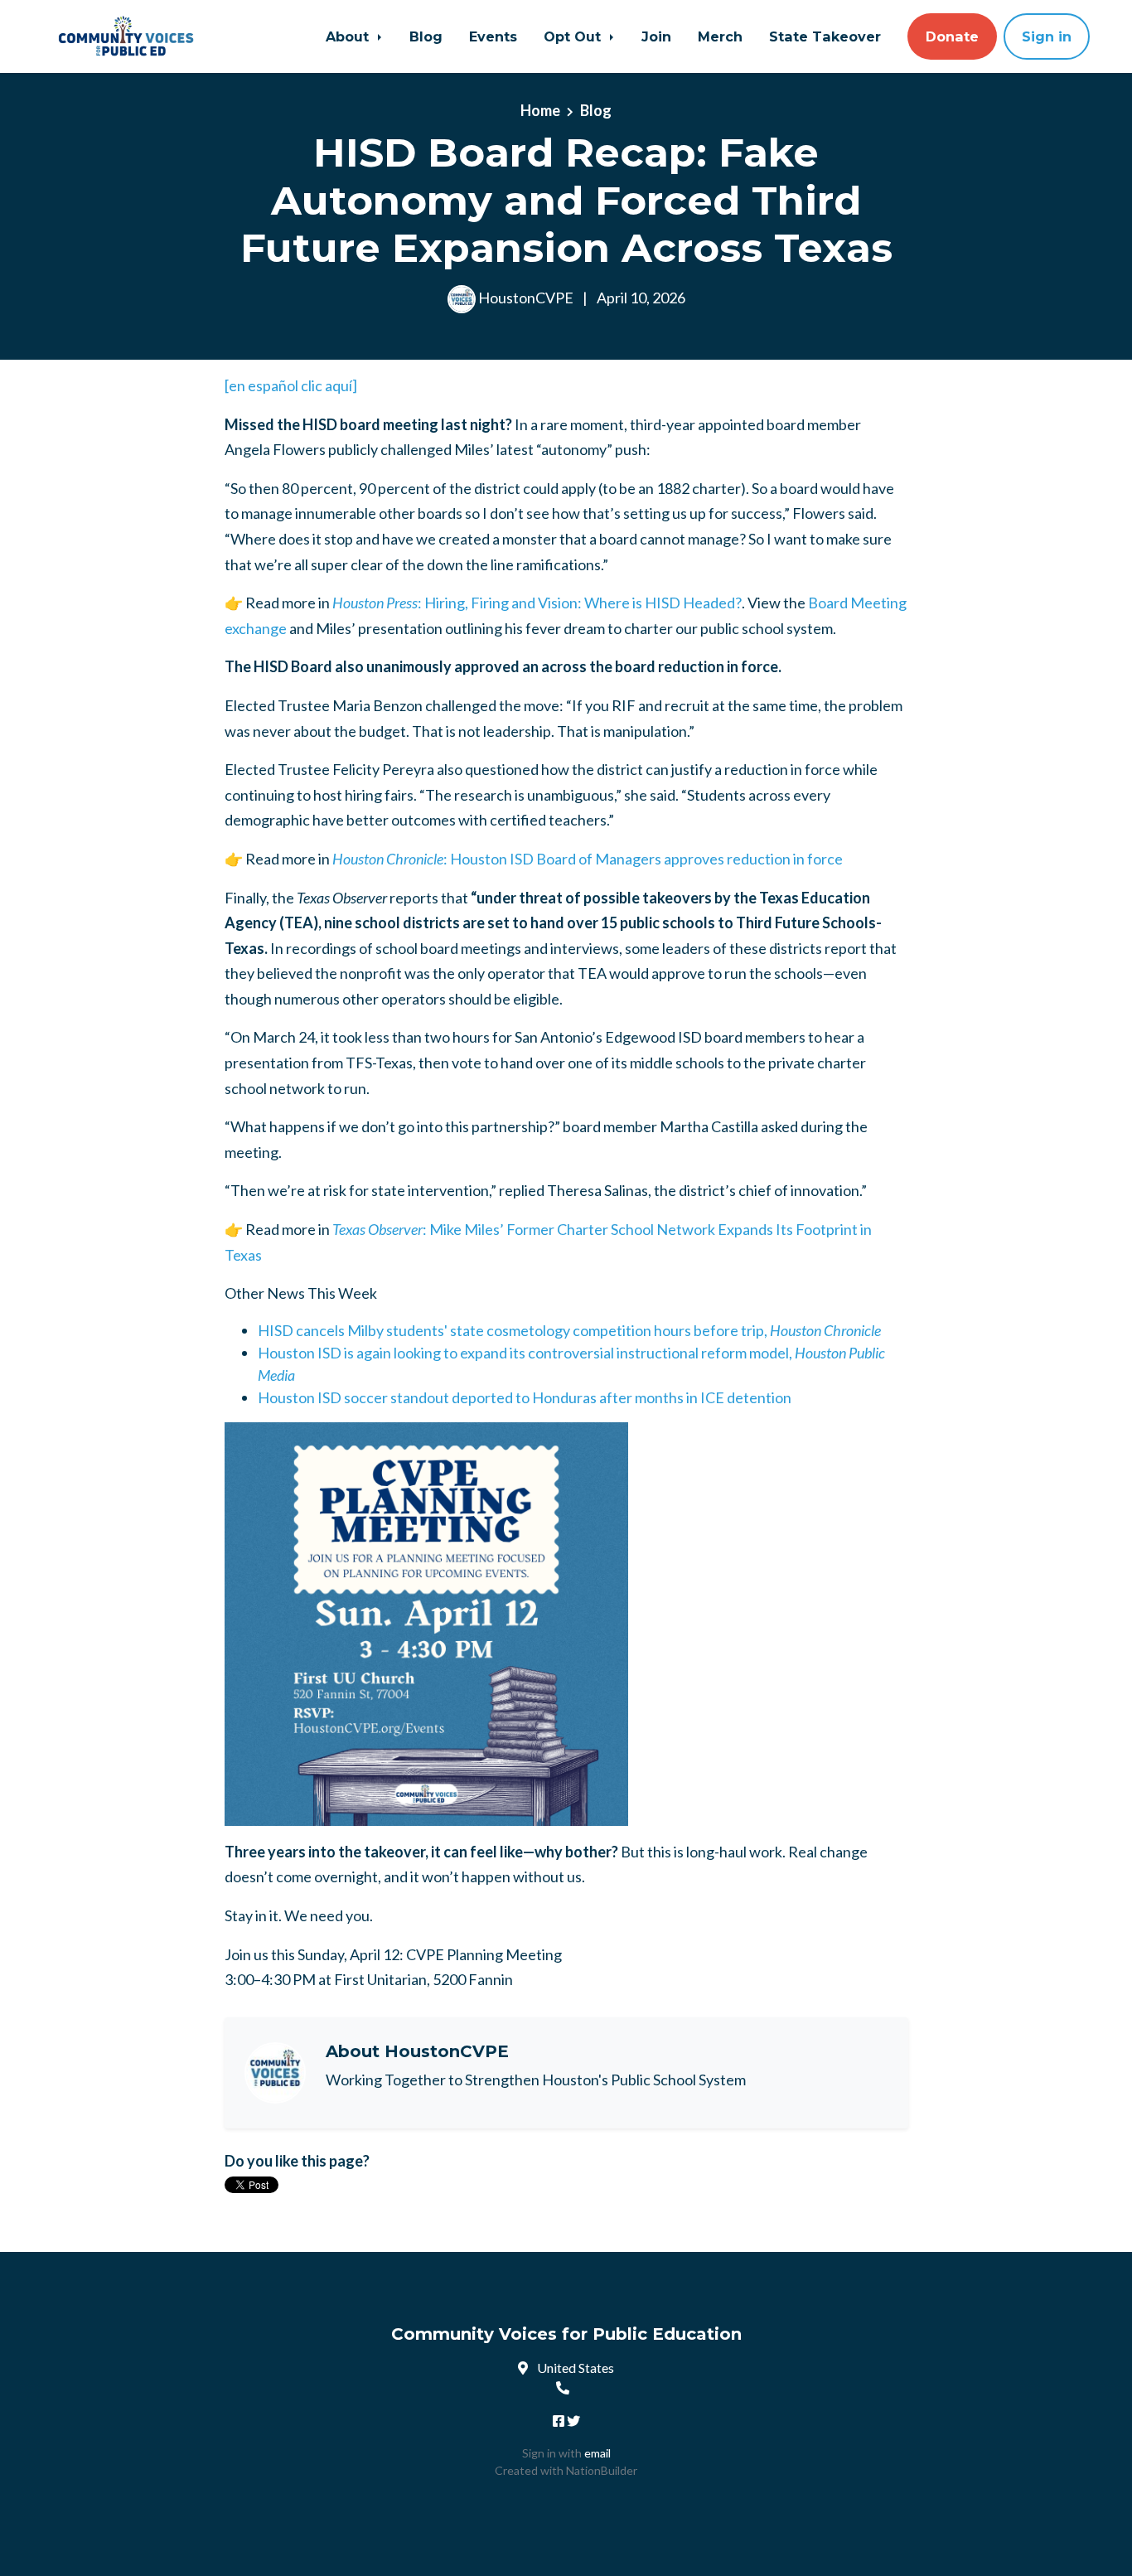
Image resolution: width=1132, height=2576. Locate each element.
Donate (952, 36)
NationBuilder (602, 2470)
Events (493, 36)
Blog (426, 36)
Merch (720, 36)
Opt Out (574, 36)
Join (656, 36)
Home (540, 110)
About (349, 36)
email (597, 2453)
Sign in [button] (1047, 36)
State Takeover (825, 36)
